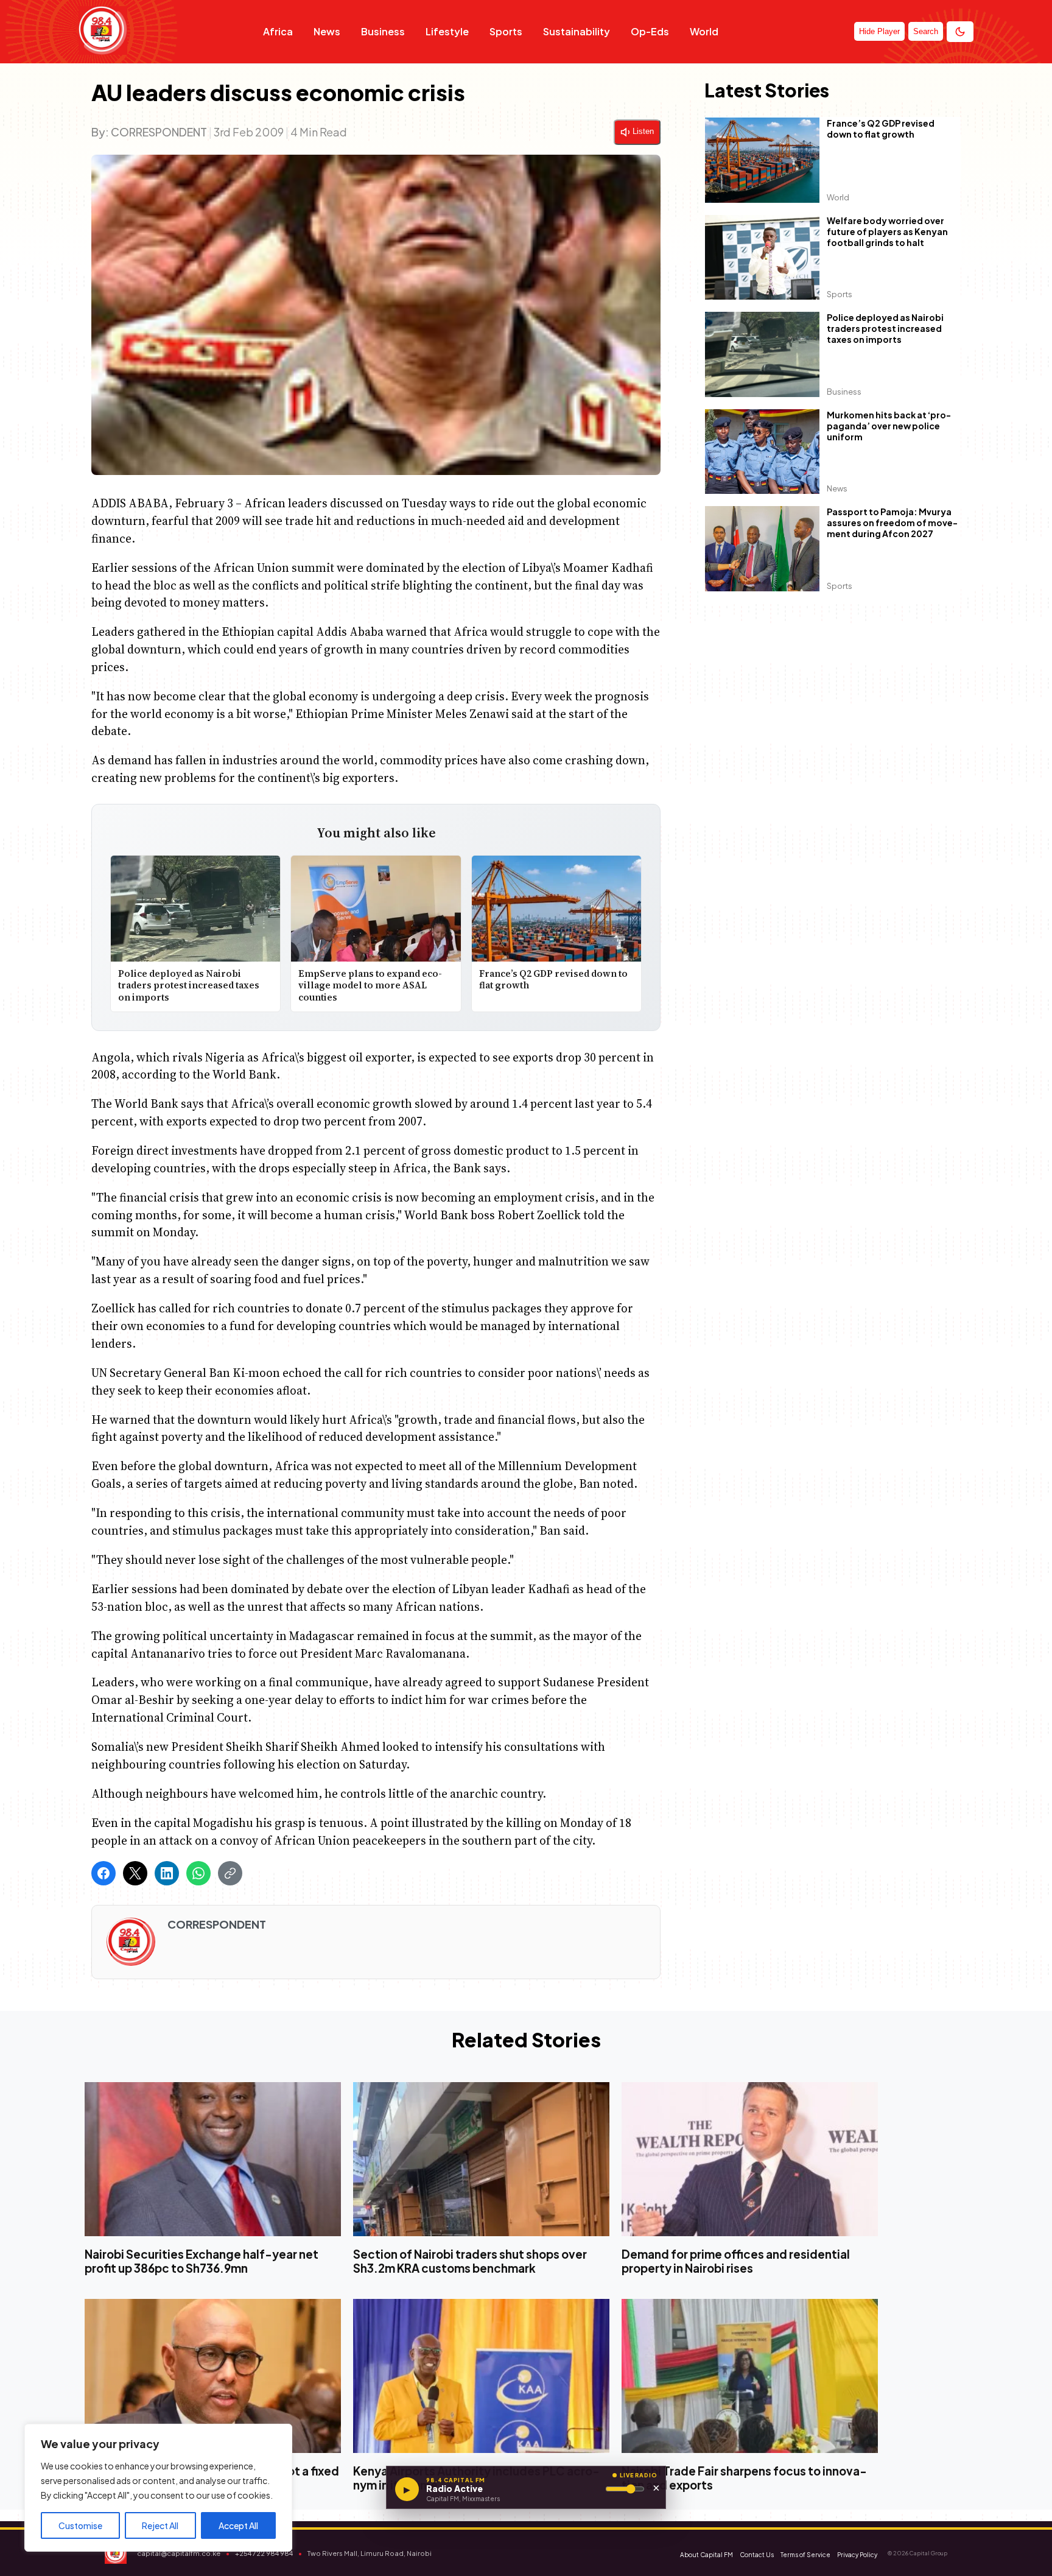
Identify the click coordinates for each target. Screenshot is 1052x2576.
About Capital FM (707, 2555)
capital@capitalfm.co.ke (179, 2553)
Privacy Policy (857, 2555)
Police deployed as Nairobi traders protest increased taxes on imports (189, 985)
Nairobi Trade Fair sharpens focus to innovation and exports (744, 2478)
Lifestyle (447, 31)
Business (383, 31)
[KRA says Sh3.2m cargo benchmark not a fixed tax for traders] (213, 2375)
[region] (158, 2488)
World (704, 31)
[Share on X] (135, 1873)
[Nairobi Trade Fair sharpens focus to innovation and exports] (750, 2375)
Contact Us (757, 2555)
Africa (278, 31)
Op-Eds (650, 31)
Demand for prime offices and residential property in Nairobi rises (736, 2261)
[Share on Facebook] (103, 1873)
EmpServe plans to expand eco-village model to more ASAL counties (371, 985)
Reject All (160, 2525)
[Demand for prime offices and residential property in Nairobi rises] (750, 2159)
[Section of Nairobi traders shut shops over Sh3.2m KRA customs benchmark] (481, 2159)
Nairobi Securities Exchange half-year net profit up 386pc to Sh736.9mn (202, 2261)
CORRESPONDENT (159, 132)
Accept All (238, 2525)
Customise (80, 2525)
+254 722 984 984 (264, 2553)
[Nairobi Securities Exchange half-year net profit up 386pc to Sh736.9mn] (213, 2159)
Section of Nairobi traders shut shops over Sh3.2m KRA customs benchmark (470, 2261)
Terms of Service (805, 2555)
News (327, 31)
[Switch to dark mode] (960, 32)
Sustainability (577, 31)
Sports (506, 31)
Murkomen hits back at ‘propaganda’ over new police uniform (889, 426)
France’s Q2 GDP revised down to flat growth (553, 980)
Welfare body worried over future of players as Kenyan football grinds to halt (887, 231)
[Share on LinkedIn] (167, 1873)
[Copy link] (230, 1873)
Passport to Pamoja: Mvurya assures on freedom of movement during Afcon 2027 (892, 523)
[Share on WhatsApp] (198, 1873)
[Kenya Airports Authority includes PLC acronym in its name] (481, 2375)
